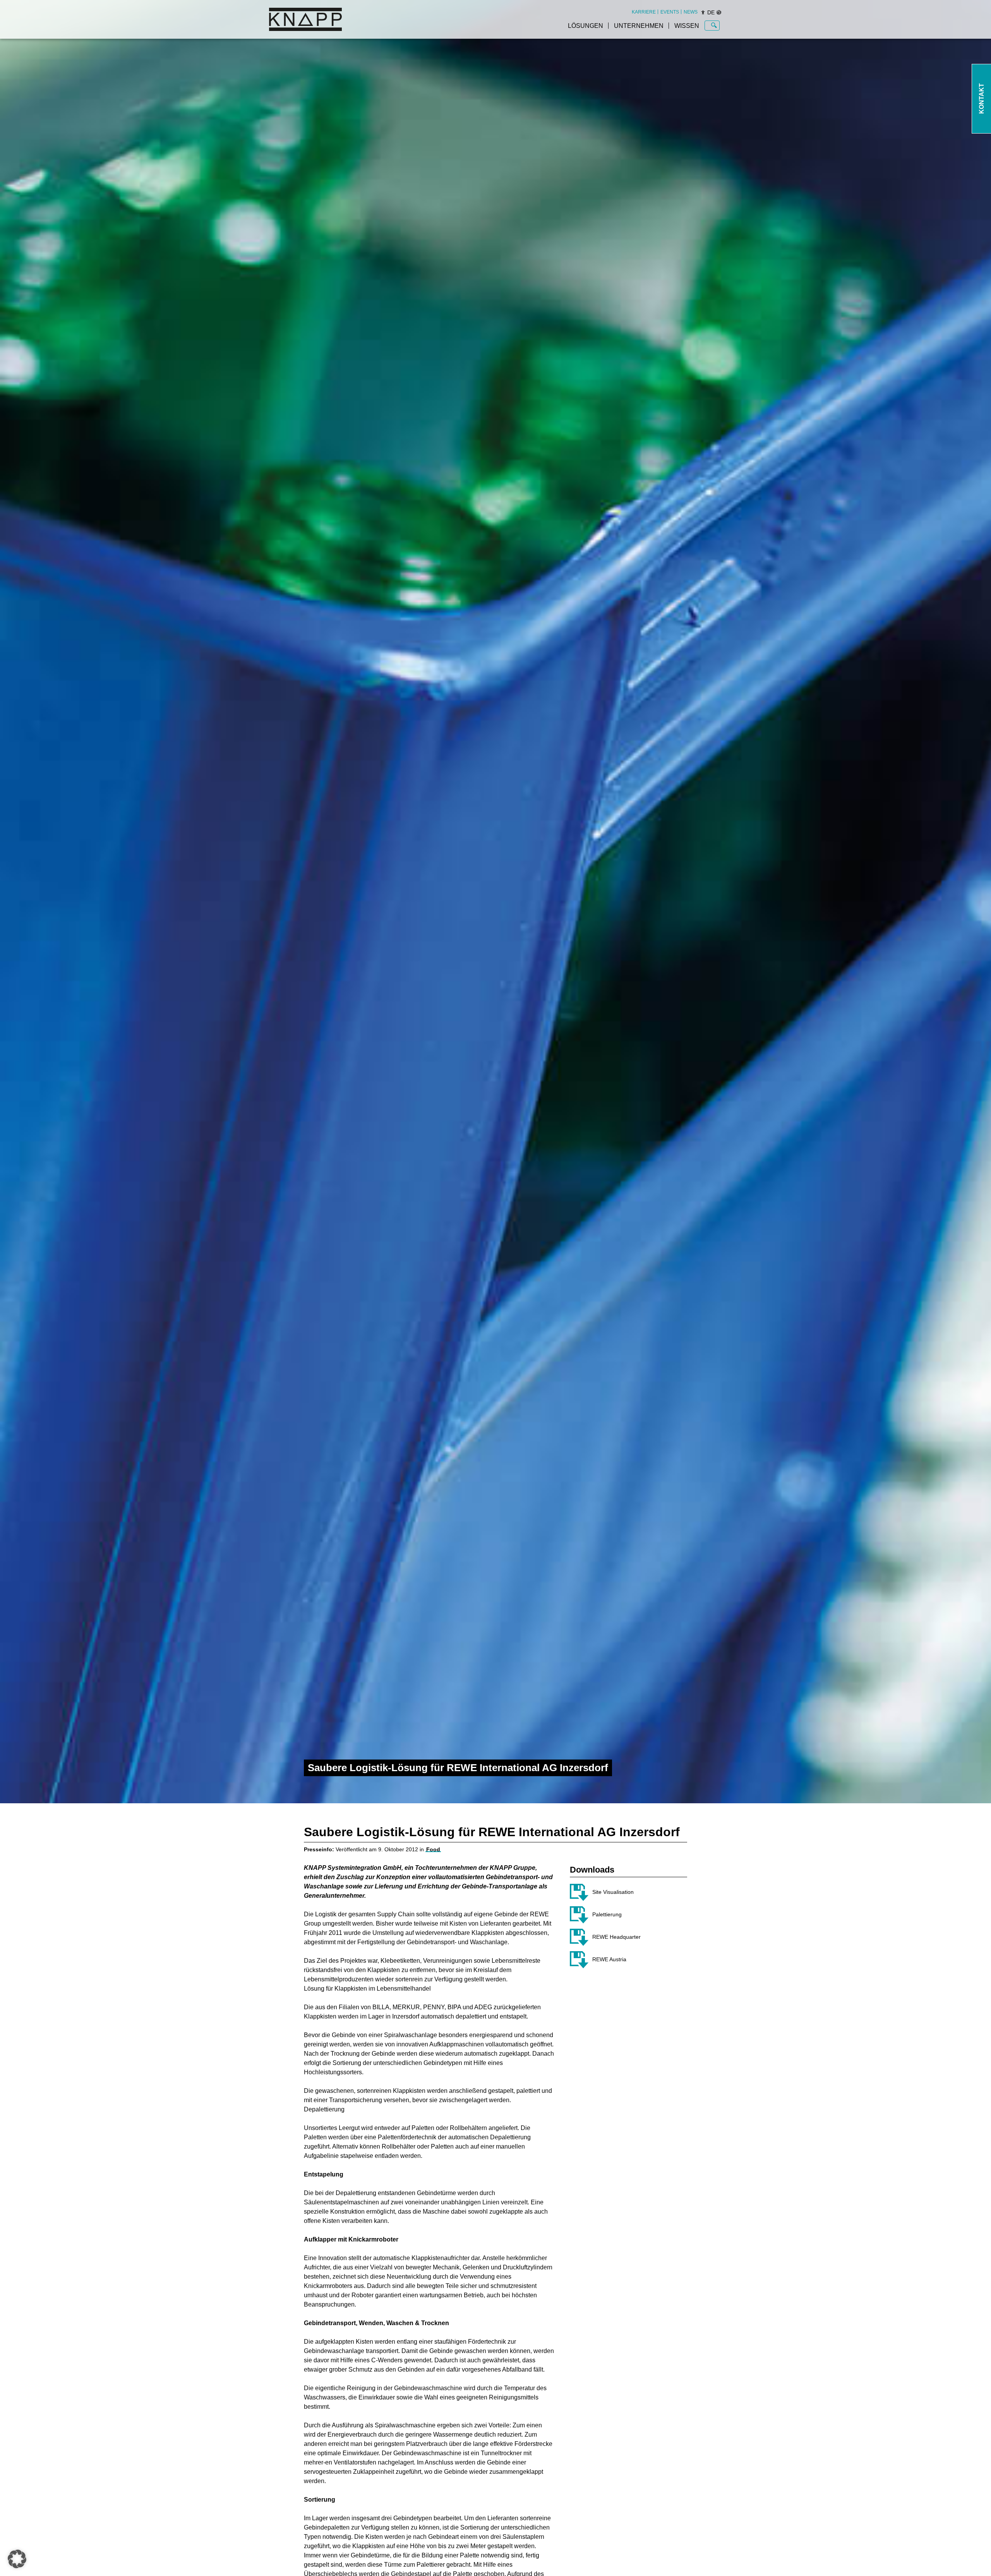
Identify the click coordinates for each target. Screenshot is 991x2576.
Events (670, 12)
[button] (17, 2559)
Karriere (644, 12)
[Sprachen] (719, 12)
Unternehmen (639, 26)
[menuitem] (644, 12)
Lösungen (586, 26)
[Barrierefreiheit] (703, 12)
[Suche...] (714, 26)
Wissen (687, 26)
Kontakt (982, 99)
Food (433, 1849)
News (691, 12)
